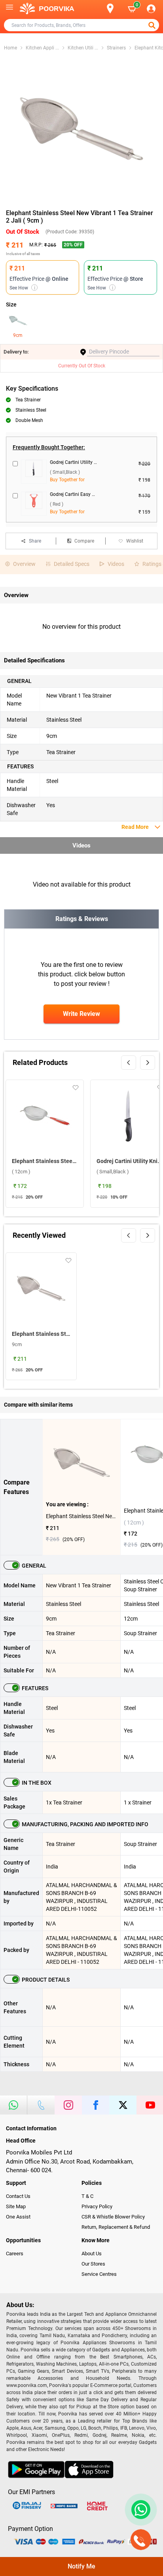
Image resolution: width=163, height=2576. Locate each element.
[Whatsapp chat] (139, 2510)
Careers (15, 2254)
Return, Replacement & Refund (116, 2227)
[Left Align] (153, 25)
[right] (148, 1063)
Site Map (16, 2206)
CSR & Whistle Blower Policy (113, 2217)
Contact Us (18, 2196)
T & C (87, 2196)
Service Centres (99, 2274)
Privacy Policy (97, 2206)
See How (22, 288)
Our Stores (93, 2264)
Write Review (81, 1014)
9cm (18, 335)
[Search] (97, 9)
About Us (92, 2254)
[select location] (114, 9)
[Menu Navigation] (9, 9)
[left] (129, 1063)
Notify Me (81, 2566)
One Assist (18, 2217)
